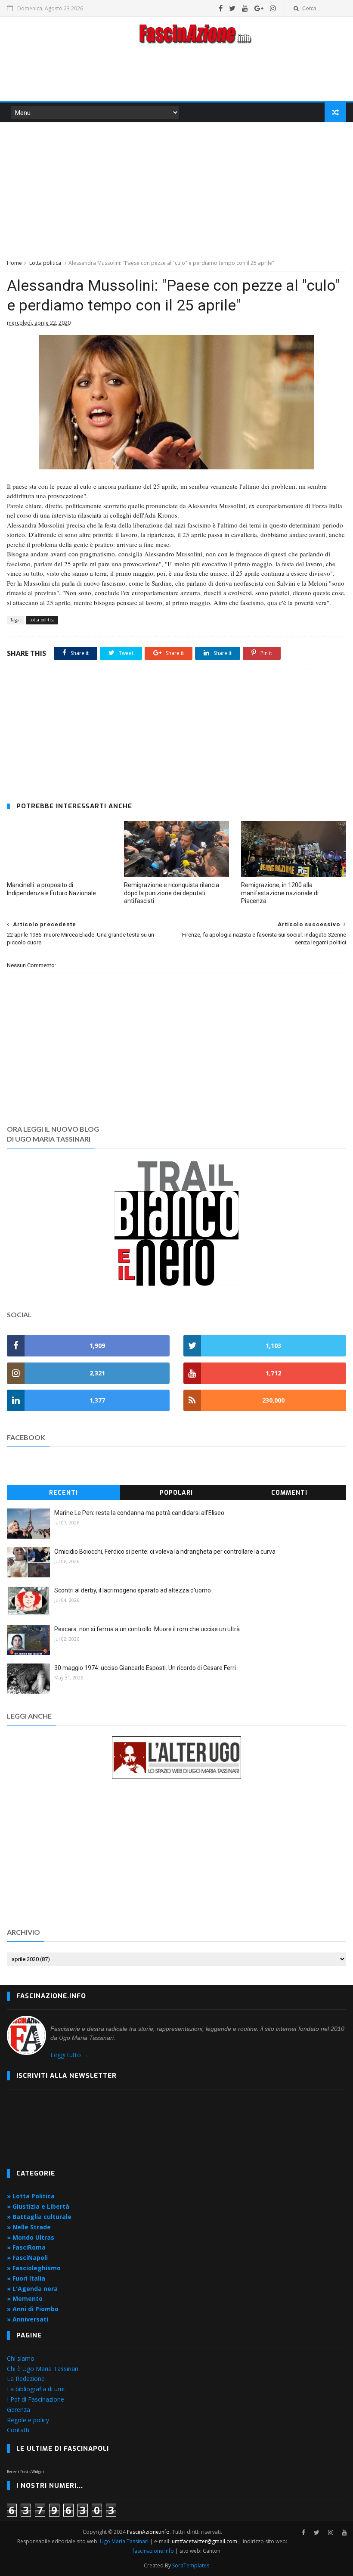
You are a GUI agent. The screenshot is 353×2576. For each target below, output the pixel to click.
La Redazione (26, 2379)
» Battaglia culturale (39, 2217)
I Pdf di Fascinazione (36, 2399)
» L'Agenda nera (32, 2289)
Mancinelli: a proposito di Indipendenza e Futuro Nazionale (51, 889)
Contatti (18, 2430)
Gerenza (19, 2410)
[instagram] (273, 8)
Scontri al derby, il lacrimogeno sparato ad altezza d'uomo (133, 1590)
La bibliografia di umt (36, 2389)
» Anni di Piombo (33, 2309)
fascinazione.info (153, 2551)
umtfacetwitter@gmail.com (205, 2541)
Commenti (289, 1493)
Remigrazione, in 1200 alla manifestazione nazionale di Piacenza (280, 893)
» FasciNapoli (27, 2258)
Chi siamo (21, 2358)
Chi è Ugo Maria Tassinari (43, 2369)
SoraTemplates (191, 2565)
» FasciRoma (26, 2247)
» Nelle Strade (29, 2227)
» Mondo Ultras (31, 2237)
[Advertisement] (176, 75)
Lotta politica (45, 263)
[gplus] (259, 8)
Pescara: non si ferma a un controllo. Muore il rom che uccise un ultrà (147, 1629)
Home (14, 263)
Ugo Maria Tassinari (124, 2541)
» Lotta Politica (31, 2196)
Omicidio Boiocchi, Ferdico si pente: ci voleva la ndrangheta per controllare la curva (165, 1552)
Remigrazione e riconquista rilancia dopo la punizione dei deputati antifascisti (172, 893)
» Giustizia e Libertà (38, 2206)
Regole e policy (28, 2420)
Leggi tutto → (70, 2055)
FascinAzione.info (148, 2532)
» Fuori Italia (26, 2278)
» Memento (25, 2298)
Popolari (176, 1493)
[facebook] (221, 8)
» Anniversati (28, 2319)
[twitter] (232, 8)
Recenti (63, 1493)
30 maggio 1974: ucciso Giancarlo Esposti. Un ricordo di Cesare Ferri (145, 1668)
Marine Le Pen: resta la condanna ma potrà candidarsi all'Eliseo (139, 1513)
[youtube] (245, 8)
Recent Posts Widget (26, 2472)
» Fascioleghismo (34, 2268)
